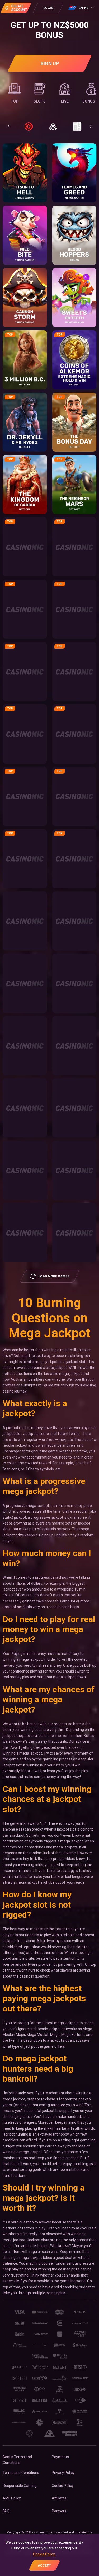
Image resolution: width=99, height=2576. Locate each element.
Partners (59, 2511)
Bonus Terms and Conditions (17, 2460)
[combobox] (82, 8)
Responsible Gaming (20, 2486)
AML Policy (12, 2498)
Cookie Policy (63, 2486)
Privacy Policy (63, 2473)
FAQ (6, 2511)
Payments (60, 2457)
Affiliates (59, 2498)
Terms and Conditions (21, 2473)
